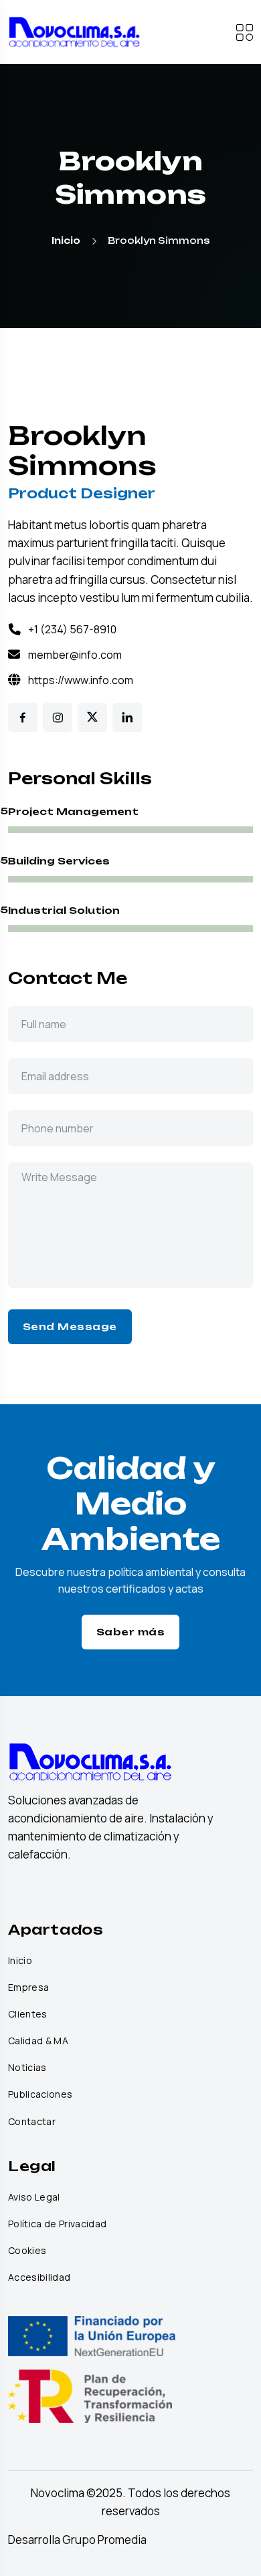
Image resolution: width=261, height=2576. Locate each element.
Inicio (66, 240)
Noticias (27, 2068)
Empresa (28, 1987)
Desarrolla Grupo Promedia (77, 2540)
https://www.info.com (81, 680)
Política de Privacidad (57, 2224)
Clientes (28, 2014)
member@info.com (75, 655)
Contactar (32, 2122)
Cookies (27, 2251)
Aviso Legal (34, 2197)
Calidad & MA (38, 2041)
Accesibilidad (39, 2277)
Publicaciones (40, 2094)
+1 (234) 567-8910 (72, 629)
